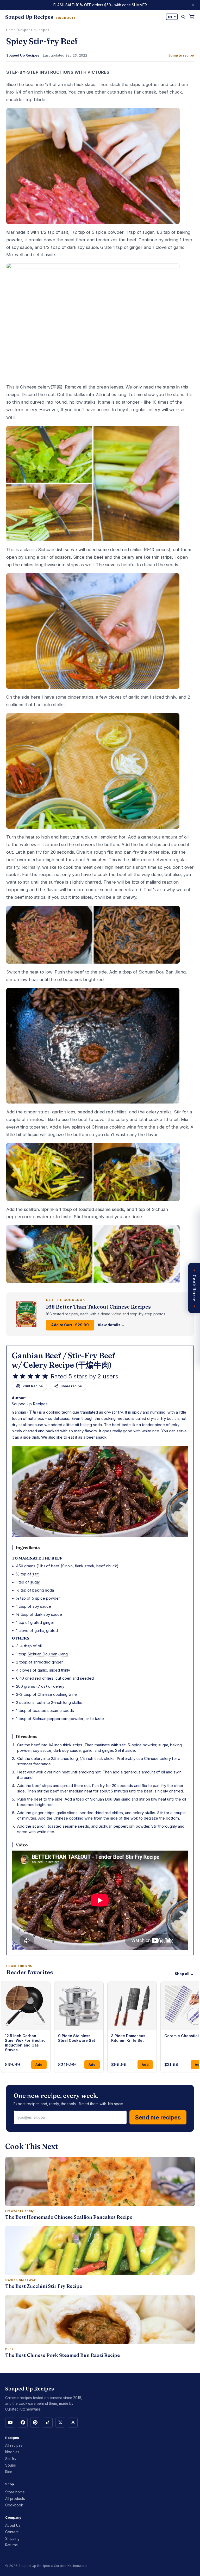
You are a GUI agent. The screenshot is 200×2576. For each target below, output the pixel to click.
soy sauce (42, 1606)
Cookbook (14, 2505)
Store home (15, 2492)
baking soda (43, 1590)
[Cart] (192, 17)
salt (35, 1574)
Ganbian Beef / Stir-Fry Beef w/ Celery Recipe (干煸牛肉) (64, 1360)
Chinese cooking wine (57, 1694)
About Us (13, 2525)
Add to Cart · (70, 1325)
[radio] (15, 1376)
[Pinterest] (35, 2423)
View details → (111, 1325)
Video (22, 1845)
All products (15, 2499)
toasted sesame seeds (53, 1711)
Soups (11, 2465)
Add (39, 2065)
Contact (12, 2532)
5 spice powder (46, 1598)
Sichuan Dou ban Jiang (48, 1654)
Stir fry (11, 2459)
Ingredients (28, 1548)
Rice (9, 2472)
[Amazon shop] (73, 2423)
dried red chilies (39, 1678)
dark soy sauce (48, 1614)
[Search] (183, 17)
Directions (27, 1736)
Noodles (12, 2452)
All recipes (14, 2445)
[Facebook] (23, 2423)
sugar (35, 1582)
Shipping (12, 2538)
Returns (11, 2545)
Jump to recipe (181, 55)
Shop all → (184, 1974)
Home (11, 30)
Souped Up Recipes (34, 30)
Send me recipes (158, 2117)
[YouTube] (10, 2423)
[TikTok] (48, 2423)
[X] (60, 2423)
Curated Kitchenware (70, 2566)
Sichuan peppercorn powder (58, 1719)
